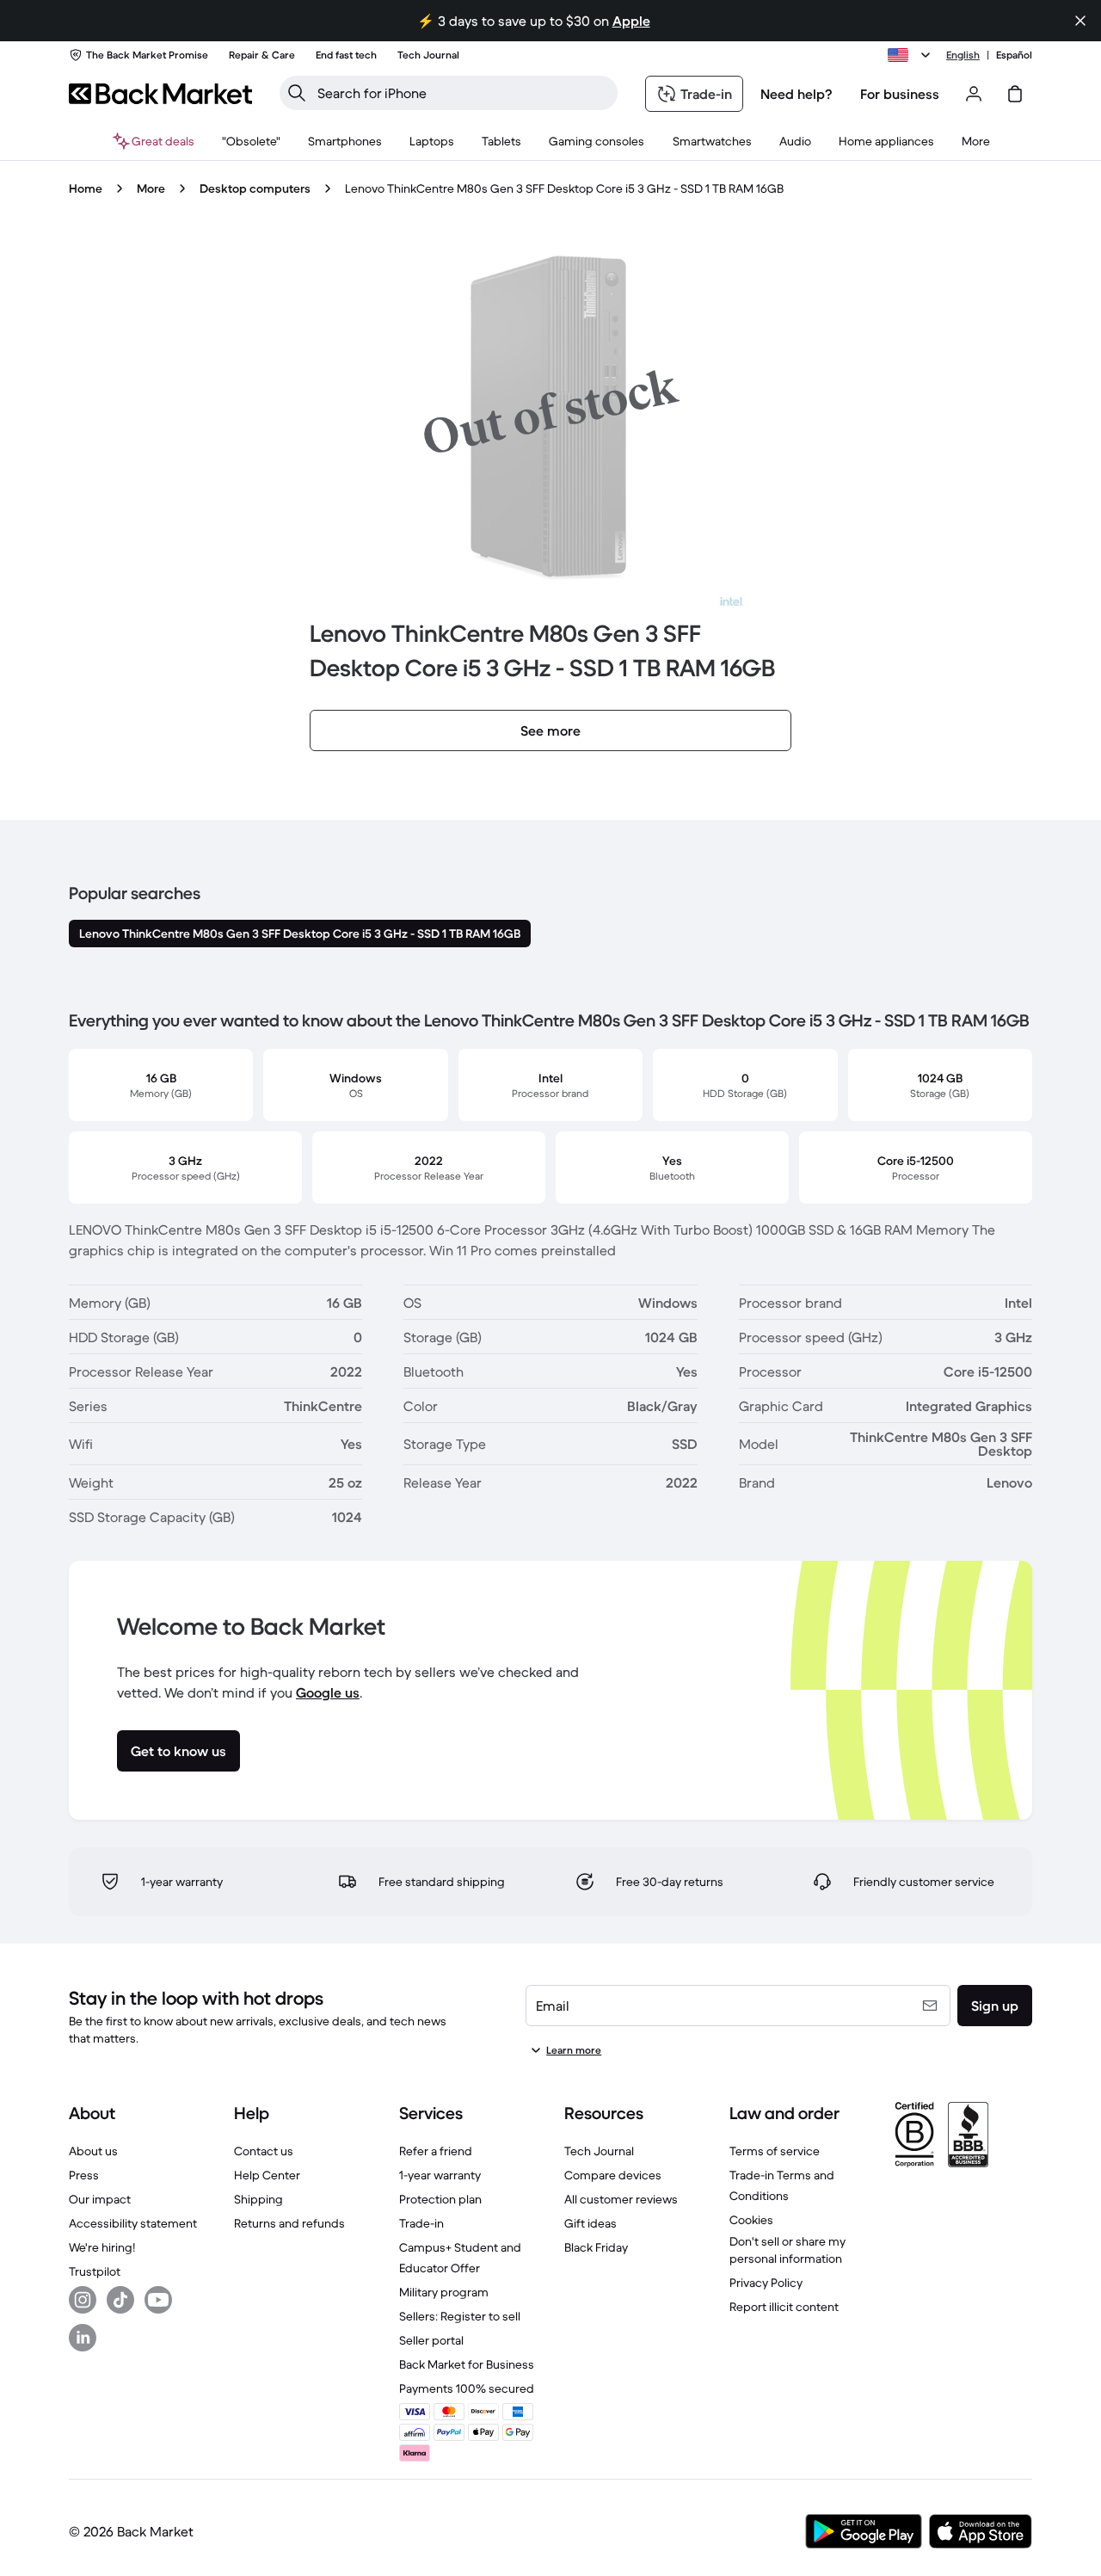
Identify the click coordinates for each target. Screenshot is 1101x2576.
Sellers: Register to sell (460, 2316)
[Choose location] (912, 55)
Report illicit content (784, 2307)
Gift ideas (590, 2223)
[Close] (1080, 21)
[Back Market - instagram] (83, 2300)
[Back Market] (160, 94)
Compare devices (613, 2175)
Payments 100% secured (467, 2388)
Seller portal (431, 2340)
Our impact (100, 2199)
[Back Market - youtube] (158, 2300)
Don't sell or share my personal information (787, 2250)
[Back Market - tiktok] (120, 2300)
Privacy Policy (766, 2283)
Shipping (258, 2199)
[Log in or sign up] (974, 94)
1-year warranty (440, 2175)
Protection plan (440, 2199)
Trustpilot (95, 2271)
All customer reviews (621, 2199)
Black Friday (596, 2247)
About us (93, 2151)
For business (900, 94)
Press (84, 2175)
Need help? (797, 94)
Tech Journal (599, 2151)
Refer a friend (436, 2151)
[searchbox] (462, 93)
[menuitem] (345, 141)
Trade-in (421, 2223)
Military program (444, 2292)
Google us (328, 1692)
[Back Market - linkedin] (83, 2338)
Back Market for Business (467, 2364)
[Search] (297, 93)
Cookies (751, 2220)
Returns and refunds (289, 2223)
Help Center (267, 2175)
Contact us (264, 2151)
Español (1014, 55)
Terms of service (775, 2151)
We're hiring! (102, 2247)
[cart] (1015, 94)
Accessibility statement (133, 2223)
